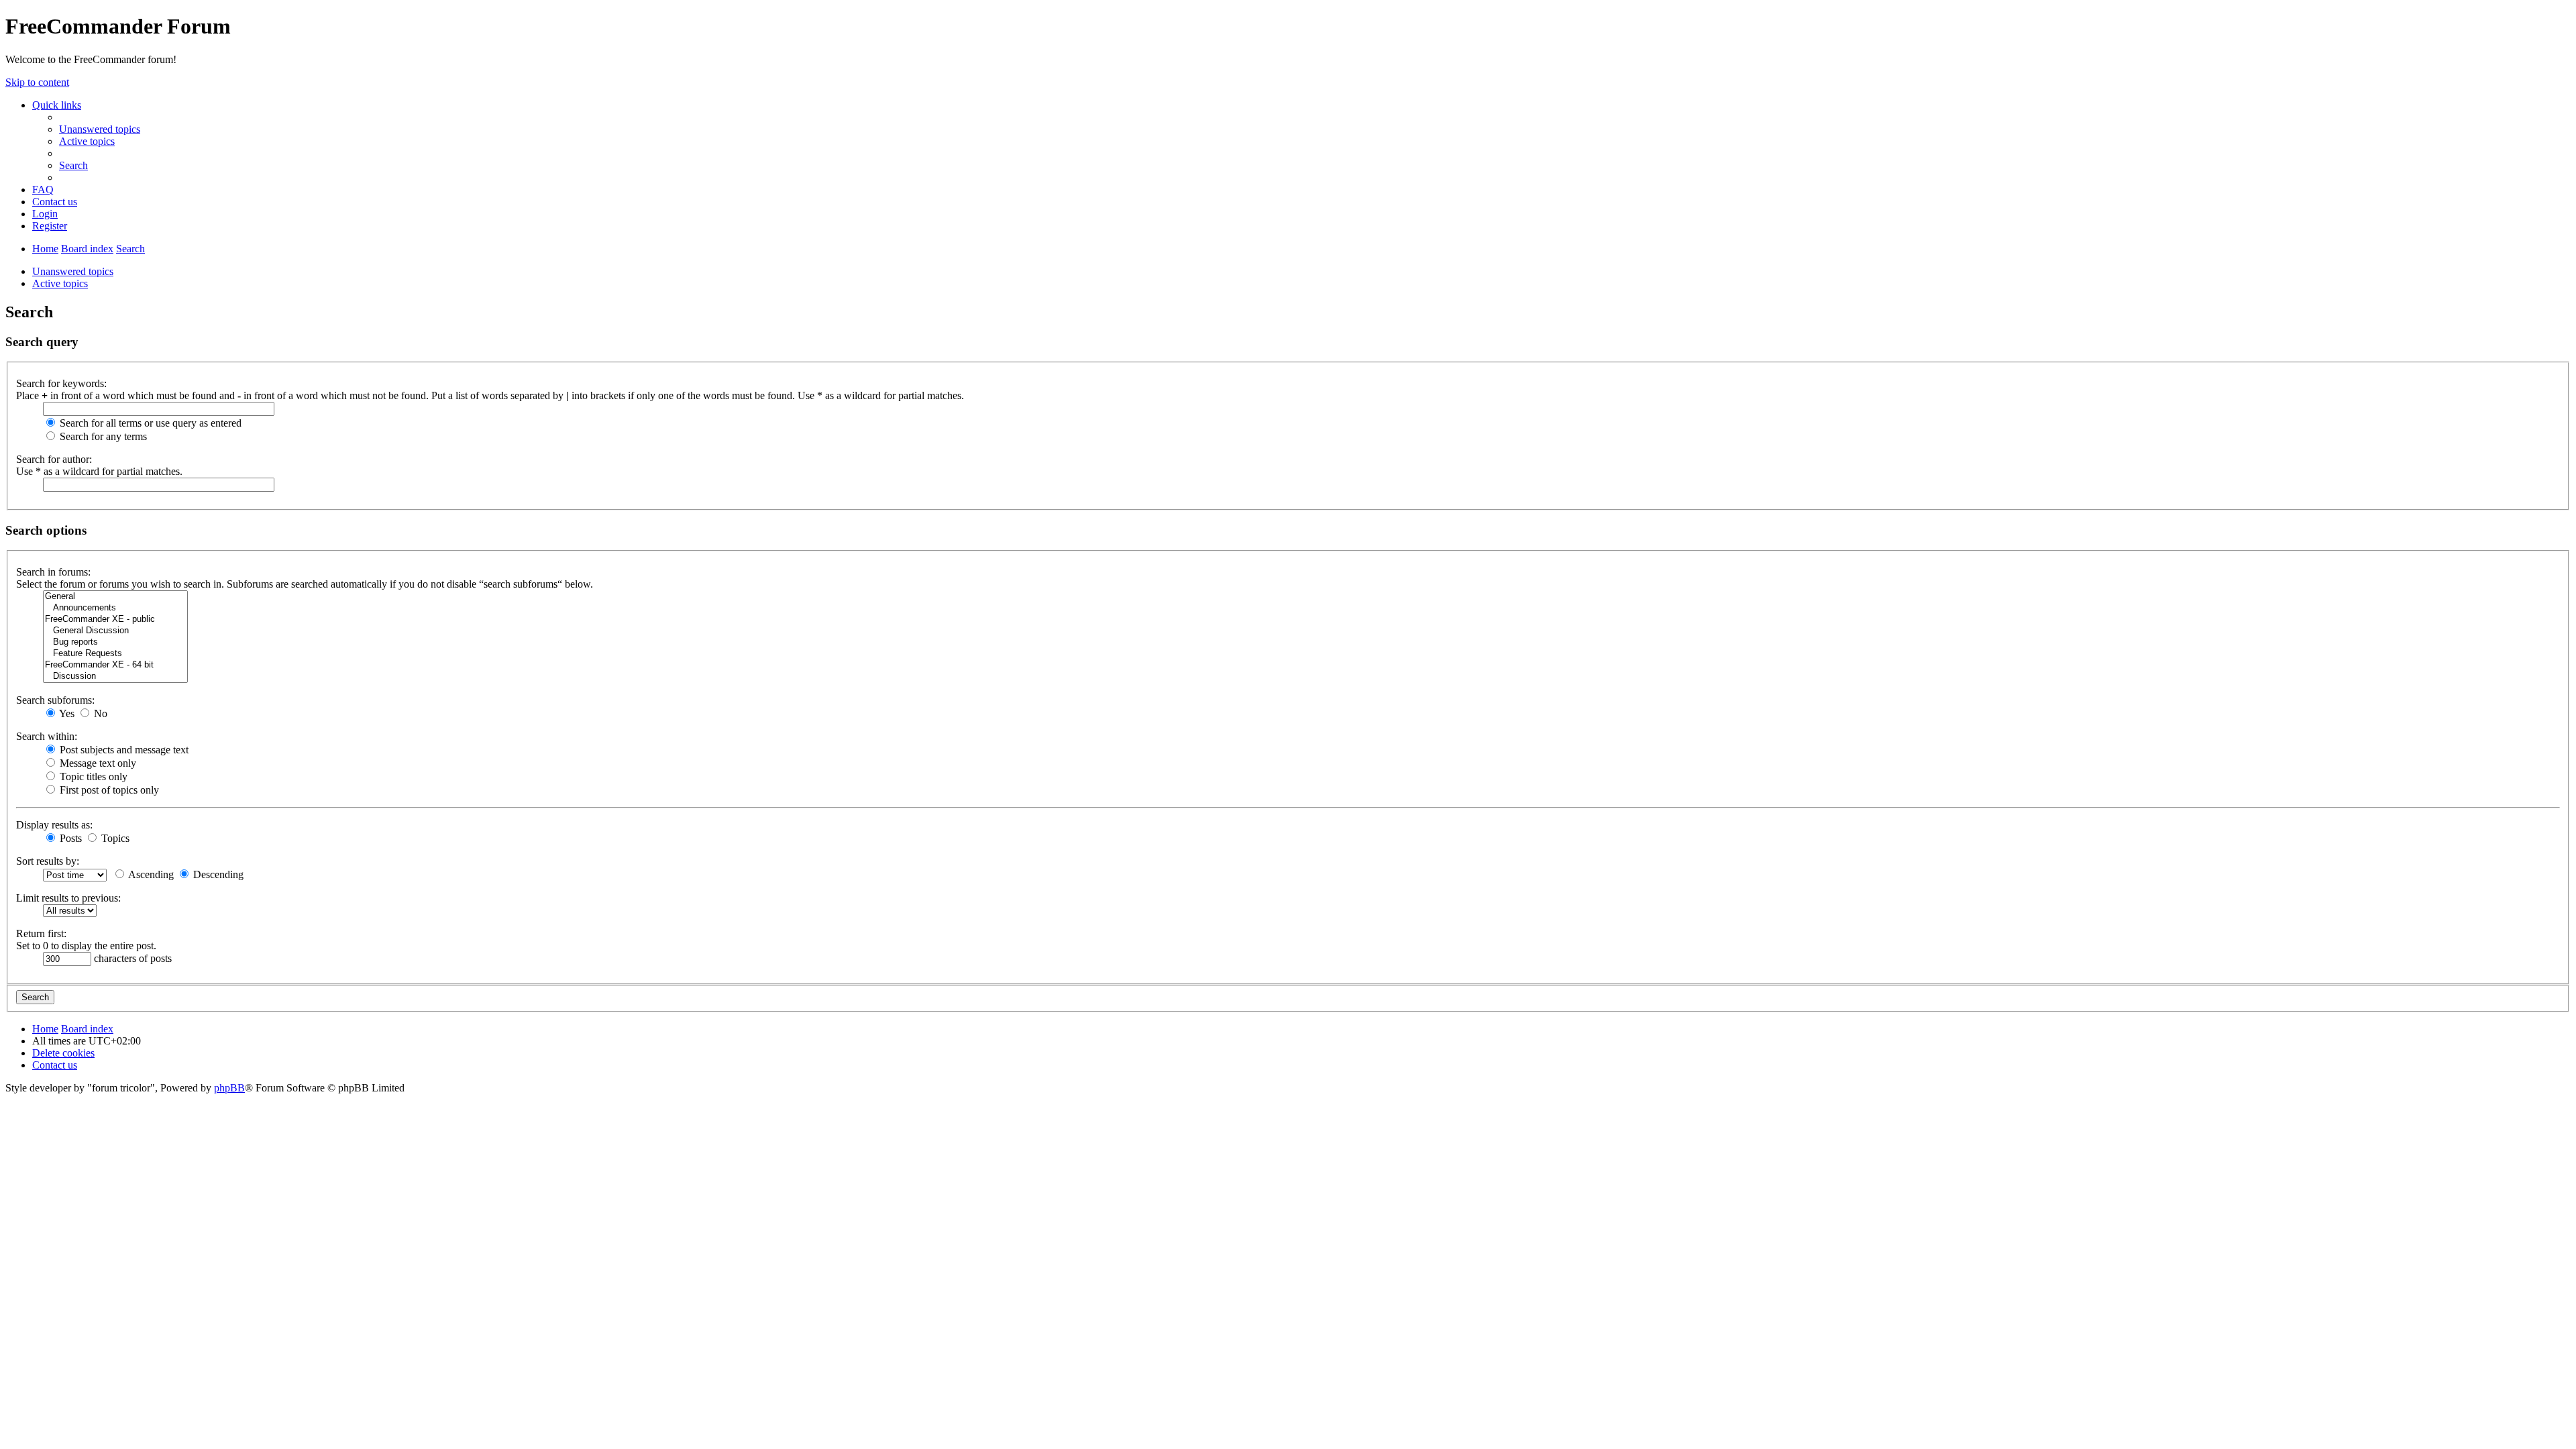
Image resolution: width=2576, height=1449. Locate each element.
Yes (66, 713)
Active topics (60, 283)
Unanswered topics (73, 271)
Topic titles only (92, 776)
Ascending (150, 874)
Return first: (41, 933)
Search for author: (54, 459)
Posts (69, 838)
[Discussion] (115, 677)
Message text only (97, 763)
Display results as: (54, 825)
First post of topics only (108, 790)
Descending (217, 874)
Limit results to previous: (68, 898)
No (99, 713)
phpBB (229, 1088)
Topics (114, 838)
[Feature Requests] (115, 654)
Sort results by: (48, 861)
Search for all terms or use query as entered (149, 423)
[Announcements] (115, 608)
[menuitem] (100, 129)
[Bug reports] (115, 642)
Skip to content (37, 82)
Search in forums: (53, 572)
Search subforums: (55, 700)
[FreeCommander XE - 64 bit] (115, 665)
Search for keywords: (61, 383)
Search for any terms (102, 436)
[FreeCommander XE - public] (115, 620)
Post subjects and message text (123, 750)
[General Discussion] (115, 631)
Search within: (47, 736)
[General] (115, 597)
